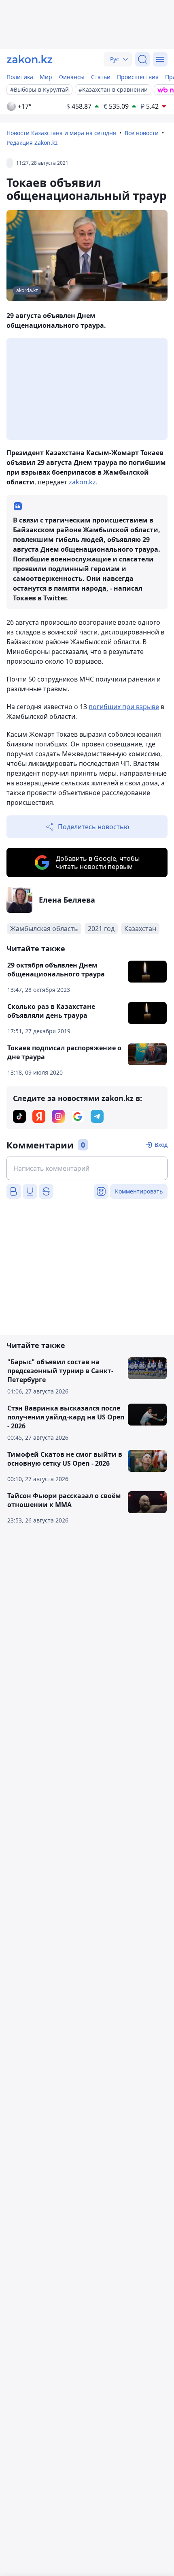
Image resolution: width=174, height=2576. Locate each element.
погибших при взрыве (124, 707)
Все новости (142, 133)
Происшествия (138, 77)
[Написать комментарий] (87, 1168)
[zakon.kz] (30, 59)
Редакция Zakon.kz (32, 143)
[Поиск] (142, 59)
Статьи (101, 77)
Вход (161, 1145)
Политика (20, 77)
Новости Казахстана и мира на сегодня (61, 133)
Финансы (72, 77)
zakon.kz (82, 482)
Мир (46, 77)
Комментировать (139, 1191)
